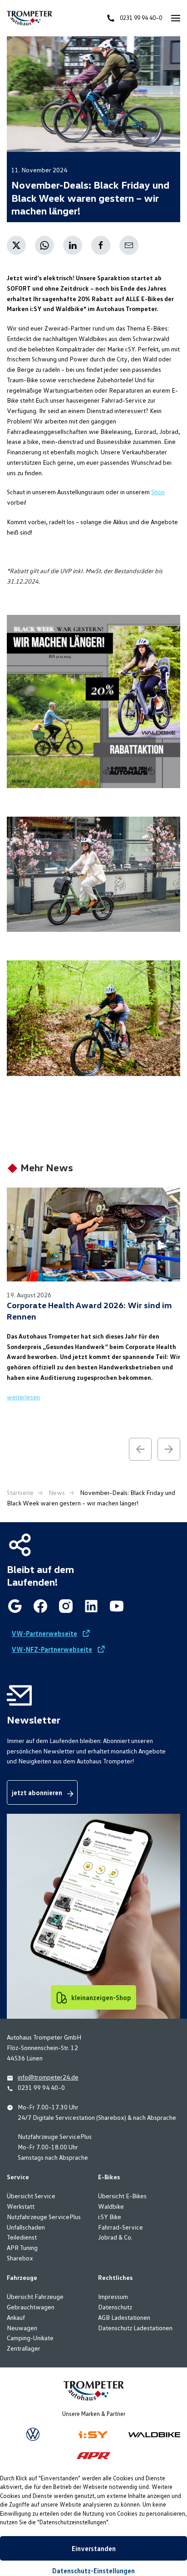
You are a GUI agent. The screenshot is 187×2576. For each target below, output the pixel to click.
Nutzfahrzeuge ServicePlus (44, 2217)
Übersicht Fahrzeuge (35, 2296)
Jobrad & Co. (115, 2237)
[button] (176, 18)
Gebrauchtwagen (31, 2307)
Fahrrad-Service (121, 2227)
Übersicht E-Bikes (122, 2196)
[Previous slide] (140, 1448)
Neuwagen (22, 2328)
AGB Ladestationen (124, 2317)
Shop (158, 492)
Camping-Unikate (30, 2338)
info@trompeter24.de (48, 2077)
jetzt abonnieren (38, 1792)
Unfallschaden (26, 2227)
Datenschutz (115, 2307)
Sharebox (20, 2258)
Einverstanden (94, 2548)
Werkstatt (21, 2206)
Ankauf (16, 2317)
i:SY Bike (110, 2217)
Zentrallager (24, 2348)
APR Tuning (22, 2247)
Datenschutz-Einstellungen (93, 2571)
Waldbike (111, 2206)
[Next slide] (169, 1448)
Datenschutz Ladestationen (135, 2328)
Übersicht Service (31, 2196)
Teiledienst (22, 2237)
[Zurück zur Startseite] (30, 18)
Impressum (113, 2296)
